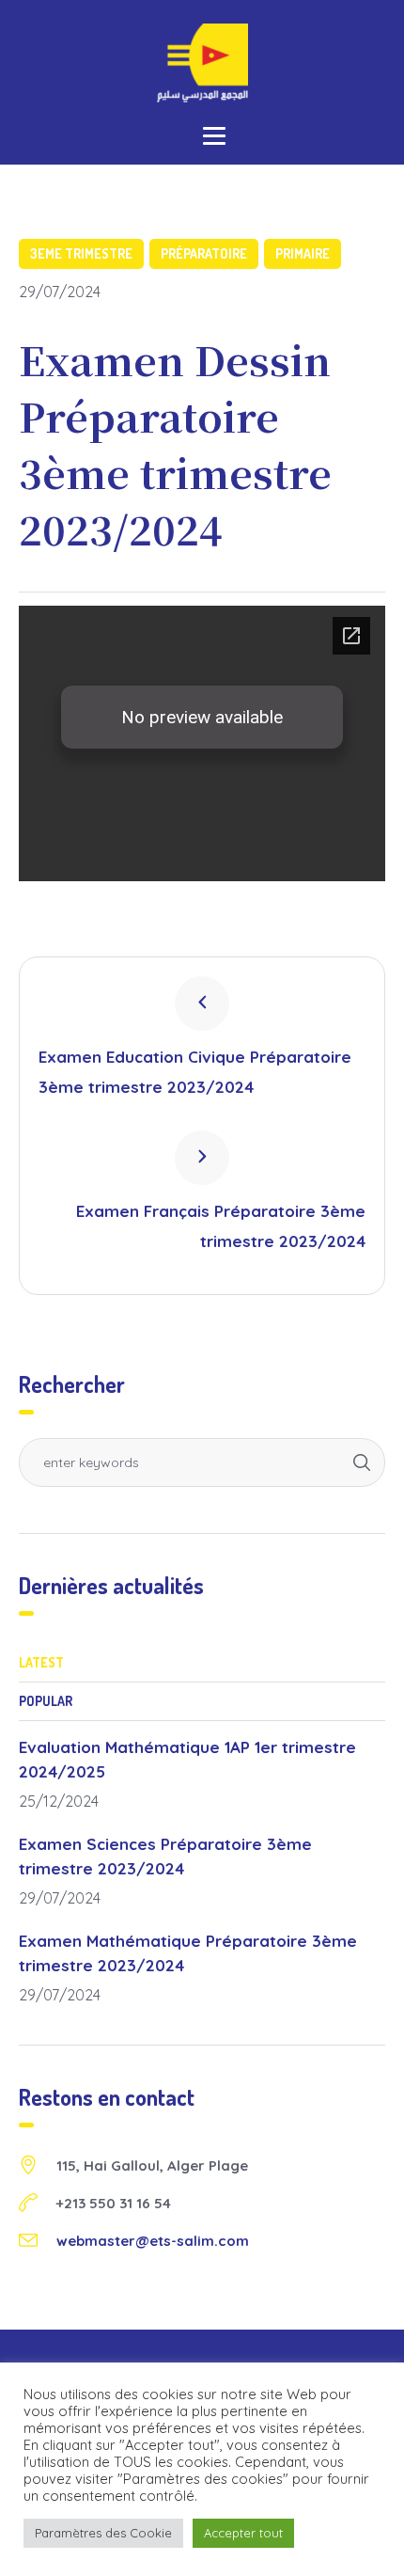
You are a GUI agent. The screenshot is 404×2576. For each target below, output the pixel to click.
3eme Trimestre (81, 253)
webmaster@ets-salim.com (153, 2241)
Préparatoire (204, 253)
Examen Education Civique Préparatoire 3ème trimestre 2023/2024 (195, 1072)
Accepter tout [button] (243, 2533)
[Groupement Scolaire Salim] (202, 63)
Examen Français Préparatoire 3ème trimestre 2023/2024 (221, 1226)
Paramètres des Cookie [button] (103, 2533)
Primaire (303, 253)
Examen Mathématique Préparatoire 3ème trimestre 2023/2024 (188, 1953)
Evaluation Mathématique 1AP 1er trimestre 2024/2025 (187, 1759)
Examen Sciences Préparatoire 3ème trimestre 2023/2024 (165, 1856)
